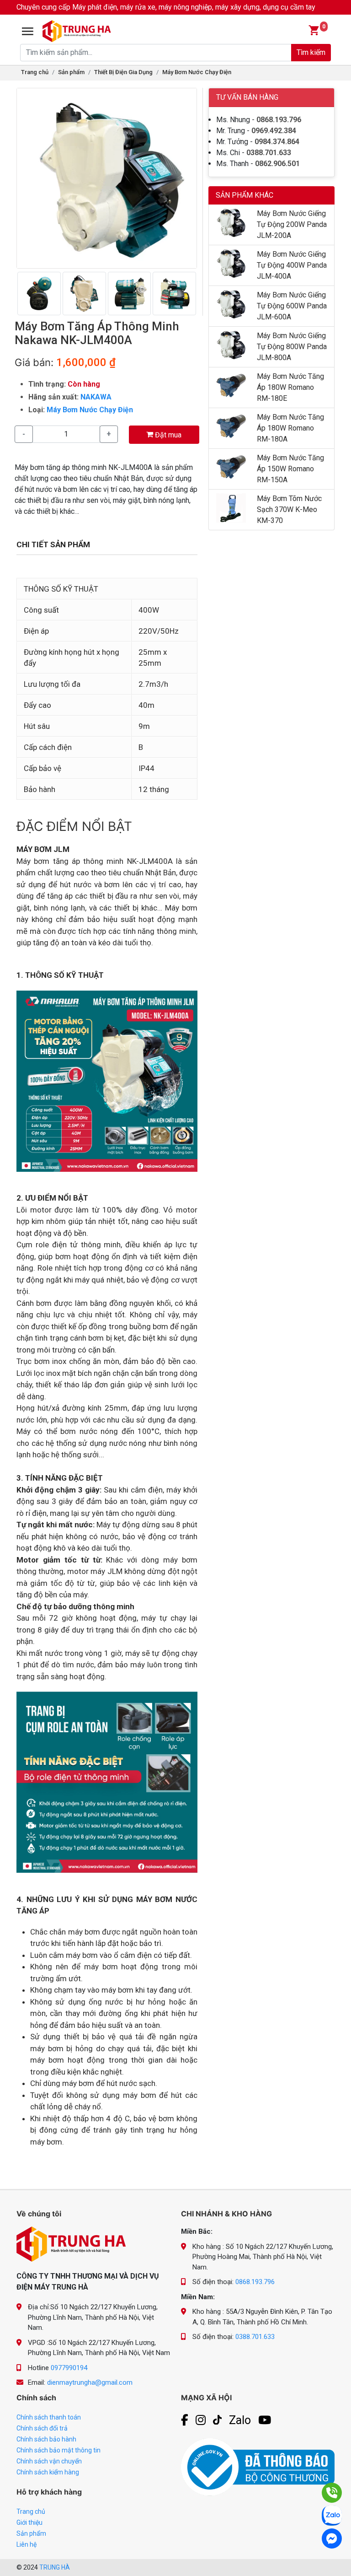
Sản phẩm (71, 72)
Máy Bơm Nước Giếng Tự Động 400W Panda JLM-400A (292, 265)
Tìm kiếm (311, 52)
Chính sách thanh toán (49, 2417)
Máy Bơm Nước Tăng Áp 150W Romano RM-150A (290, 469)
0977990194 (69, 2368)
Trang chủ (35, 72)
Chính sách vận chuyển (49, 2461)
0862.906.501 (277, 164)
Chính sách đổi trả (42, 2428)
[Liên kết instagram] (201, 2420)
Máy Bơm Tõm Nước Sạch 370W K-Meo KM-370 (289, 509)
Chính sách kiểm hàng (48, 2472)
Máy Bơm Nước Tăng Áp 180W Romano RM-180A (290, 428)
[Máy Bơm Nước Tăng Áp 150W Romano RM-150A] (231, 466)
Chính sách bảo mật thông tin (58, 2450)
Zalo (240, 2420)
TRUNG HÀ (55, 2567)
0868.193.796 (279, 120)
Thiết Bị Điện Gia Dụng (123, 72)
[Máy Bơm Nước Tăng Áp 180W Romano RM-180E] (231, 385)
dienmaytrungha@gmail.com (90, 2382)
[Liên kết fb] (185, 2420)
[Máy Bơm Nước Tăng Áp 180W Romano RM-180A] (231, 426)
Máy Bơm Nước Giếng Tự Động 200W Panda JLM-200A (292, 224)
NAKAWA (96, 397)
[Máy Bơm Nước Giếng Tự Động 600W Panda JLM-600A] (231, 304)
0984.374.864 (277, 142)
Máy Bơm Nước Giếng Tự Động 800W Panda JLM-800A (292, 347)
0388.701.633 (269, 153)
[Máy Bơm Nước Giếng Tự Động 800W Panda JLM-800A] (231, 344)
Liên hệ (27, 2544)
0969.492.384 (274, 131)
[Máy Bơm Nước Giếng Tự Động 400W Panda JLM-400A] (231, 263)
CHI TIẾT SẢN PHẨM (53, 544)
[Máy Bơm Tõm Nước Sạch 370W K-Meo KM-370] (231, 507)
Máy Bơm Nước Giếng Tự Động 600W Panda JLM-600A (292, 306)
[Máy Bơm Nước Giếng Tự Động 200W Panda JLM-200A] (231, 222)
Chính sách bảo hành (46, 2439)
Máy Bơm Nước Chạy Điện (197, 72)
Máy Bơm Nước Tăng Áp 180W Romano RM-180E (290, 387)
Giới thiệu (29, 2522)
